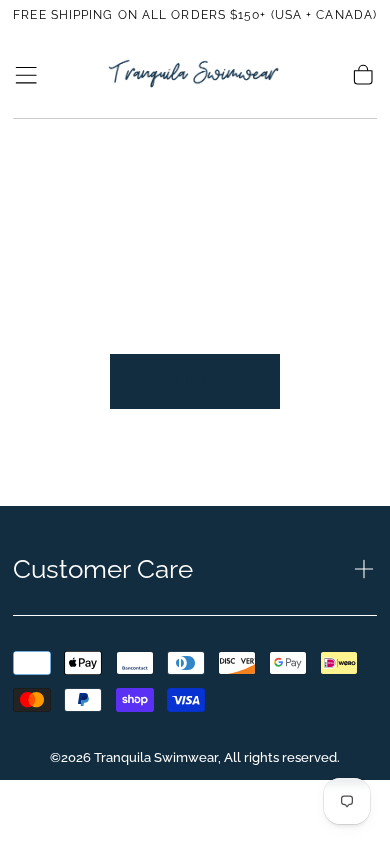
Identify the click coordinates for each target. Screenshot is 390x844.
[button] (26, 75)
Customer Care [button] (103, 569)
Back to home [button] (195, 381)
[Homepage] (195, 74)
